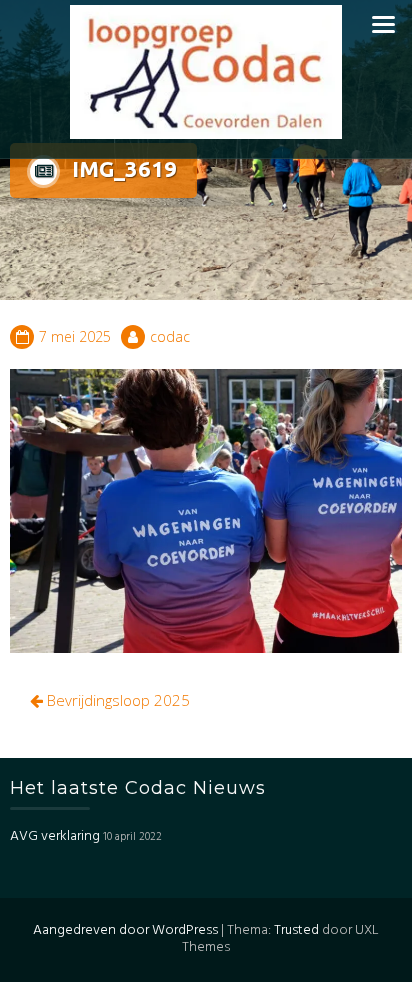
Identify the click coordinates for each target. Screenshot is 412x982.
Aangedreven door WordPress (125, 930)
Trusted (296, 930)
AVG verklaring (55, 836)
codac (170, 336)
